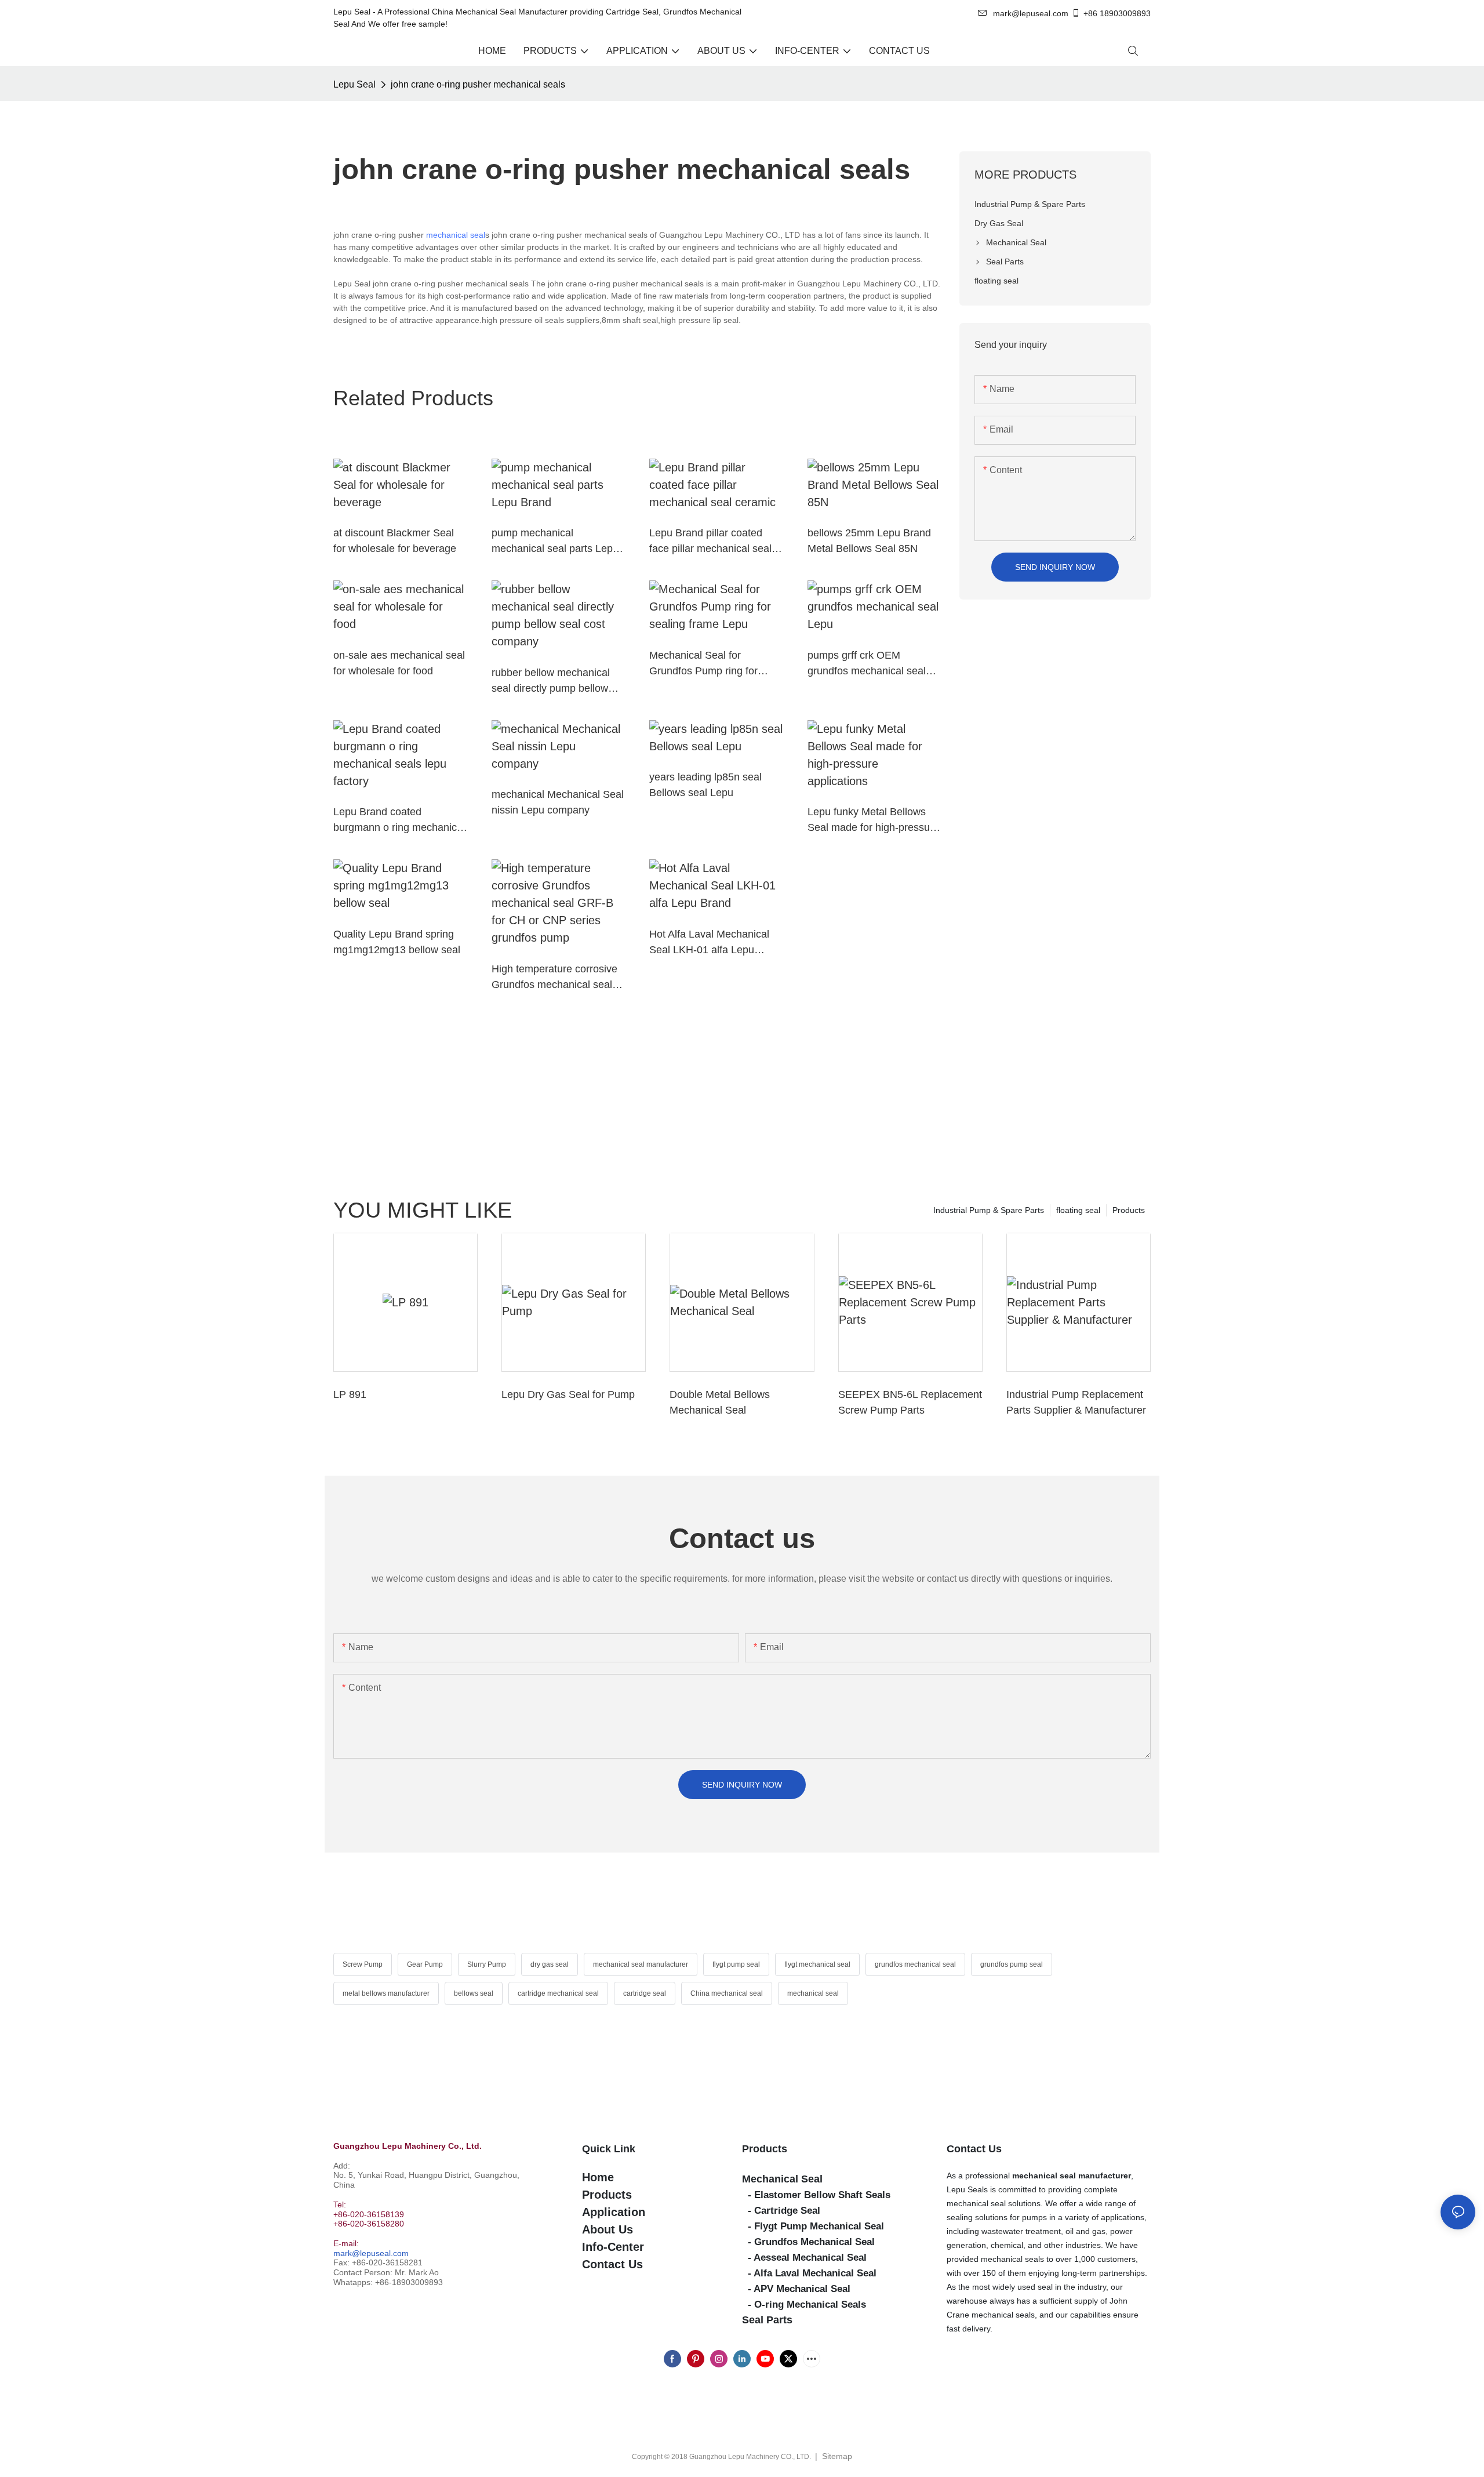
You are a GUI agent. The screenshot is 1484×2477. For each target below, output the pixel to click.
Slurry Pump (487, 1964)
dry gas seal (550, 1964)
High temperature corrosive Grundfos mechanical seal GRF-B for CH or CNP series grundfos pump (558, 978)
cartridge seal (645, 1993)
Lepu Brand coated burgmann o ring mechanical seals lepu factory (399, 821)
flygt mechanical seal (817, 1964)
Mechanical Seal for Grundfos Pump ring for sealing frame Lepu (703, 664)
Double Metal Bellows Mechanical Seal (720, 1402)
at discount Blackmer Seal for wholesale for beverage (395, 541)
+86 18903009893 (1117, 13)
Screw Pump (363, 1964)
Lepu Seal (354, 84)
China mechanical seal (727, 1993)
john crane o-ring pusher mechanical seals (478, 84)
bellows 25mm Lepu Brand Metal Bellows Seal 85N (869, 541)
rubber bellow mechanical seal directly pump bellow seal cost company (551, 682)
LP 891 (350, 1394)
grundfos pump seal (1012, 1964)
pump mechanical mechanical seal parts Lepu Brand (555, 542)
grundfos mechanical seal (915, 1964)
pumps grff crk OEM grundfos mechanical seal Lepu (867, 664)
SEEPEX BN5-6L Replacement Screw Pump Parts (910, 1402)
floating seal (1078, 1210)
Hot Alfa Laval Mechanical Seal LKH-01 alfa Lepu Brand (709, 943)
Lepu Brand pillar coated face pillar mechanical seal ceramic (710, 542)
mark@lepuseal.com (371, 2253)
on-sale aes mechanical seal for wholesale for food (399, 663)
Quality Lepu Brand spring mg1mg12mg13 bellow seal (397, 942)
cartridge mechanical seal (558, 1993)
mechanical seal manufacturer (641, 1964)
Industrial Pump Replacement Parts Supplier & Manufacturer (1076, 1402)
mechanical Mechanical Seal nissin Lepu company (558, 802)
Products (1129, 1210)
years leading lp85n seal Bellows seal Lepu (705, 785)
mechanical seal (456, 235)
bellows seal (474, 1993)
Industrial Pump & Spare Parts (989, 1210)
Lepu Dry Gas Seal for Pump (568, 1394)
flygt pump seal (736, 1964)
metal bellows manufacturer (386, 1993)
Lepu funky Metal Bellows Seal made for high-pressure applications (873, 821)
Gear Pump (425, 1964)
